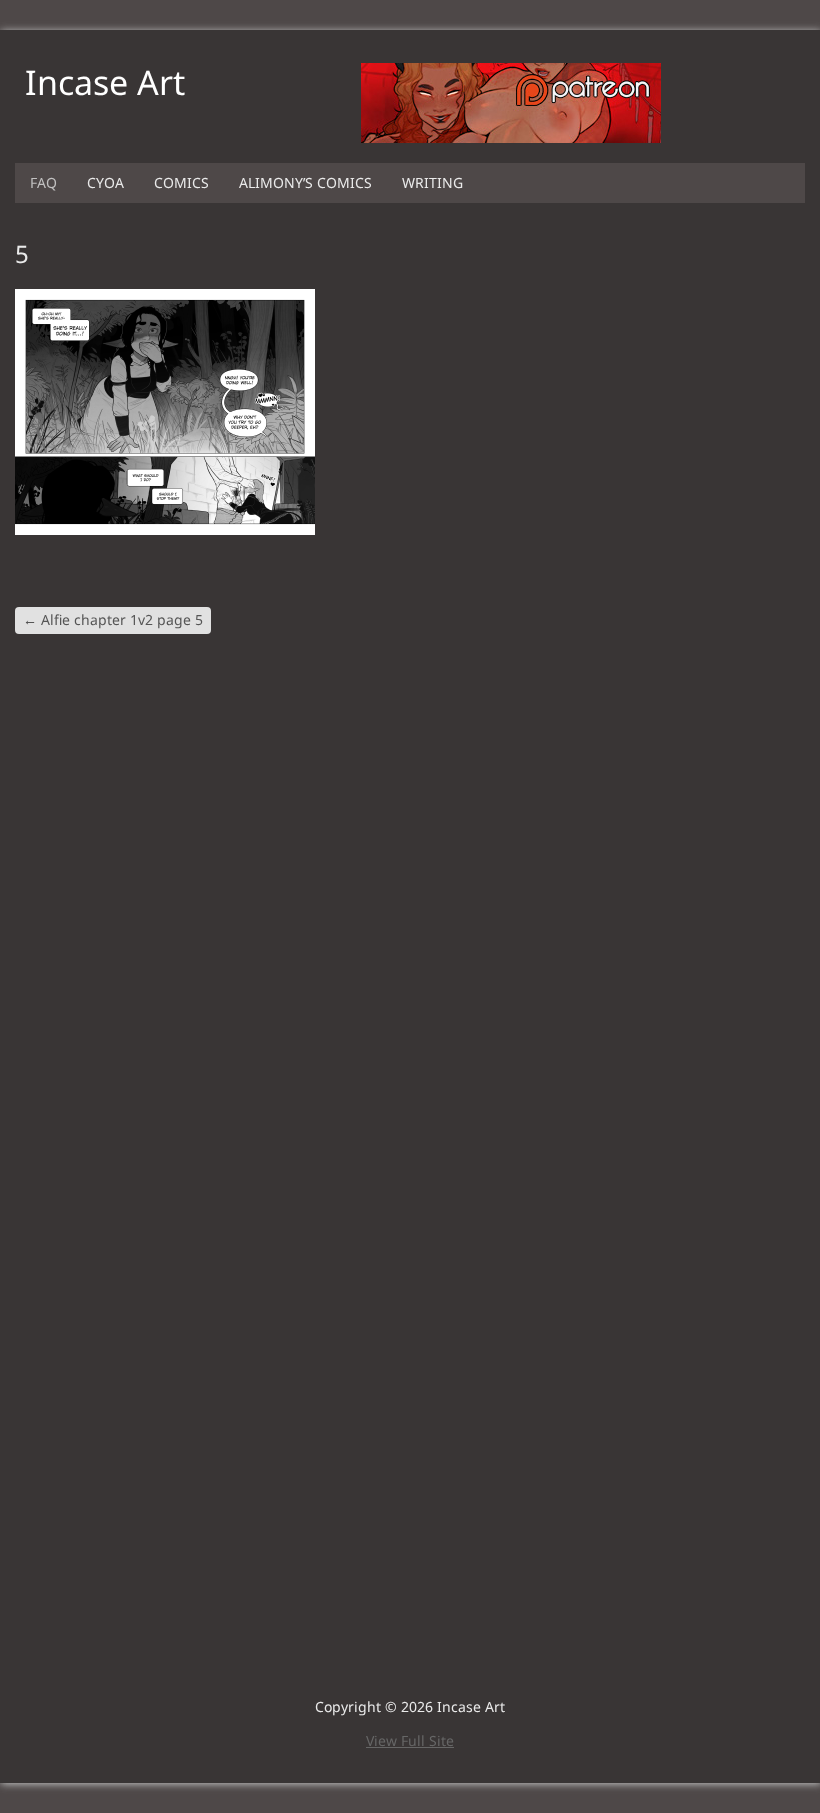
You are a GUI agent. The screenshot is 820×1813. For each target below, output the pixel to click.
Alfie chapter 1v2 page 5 (113, 619)
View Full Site (410, 1740)
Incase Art (105, 82)
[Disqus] (410, 914)
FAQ (43, 182)
